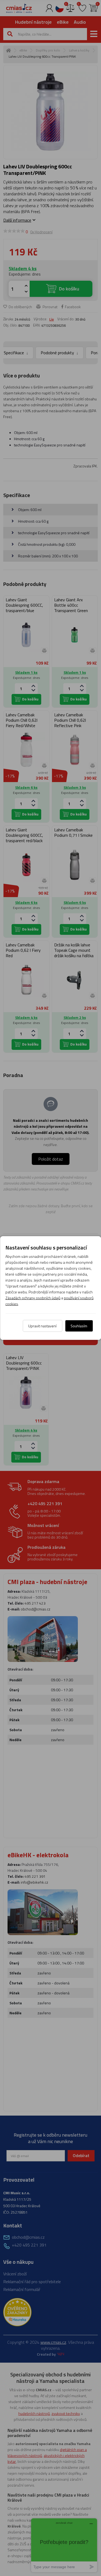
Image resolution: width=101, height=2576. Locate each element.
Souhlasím (79, 1326)
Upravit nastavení (42, 1326)
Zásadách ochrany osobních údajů (33, 1298)
